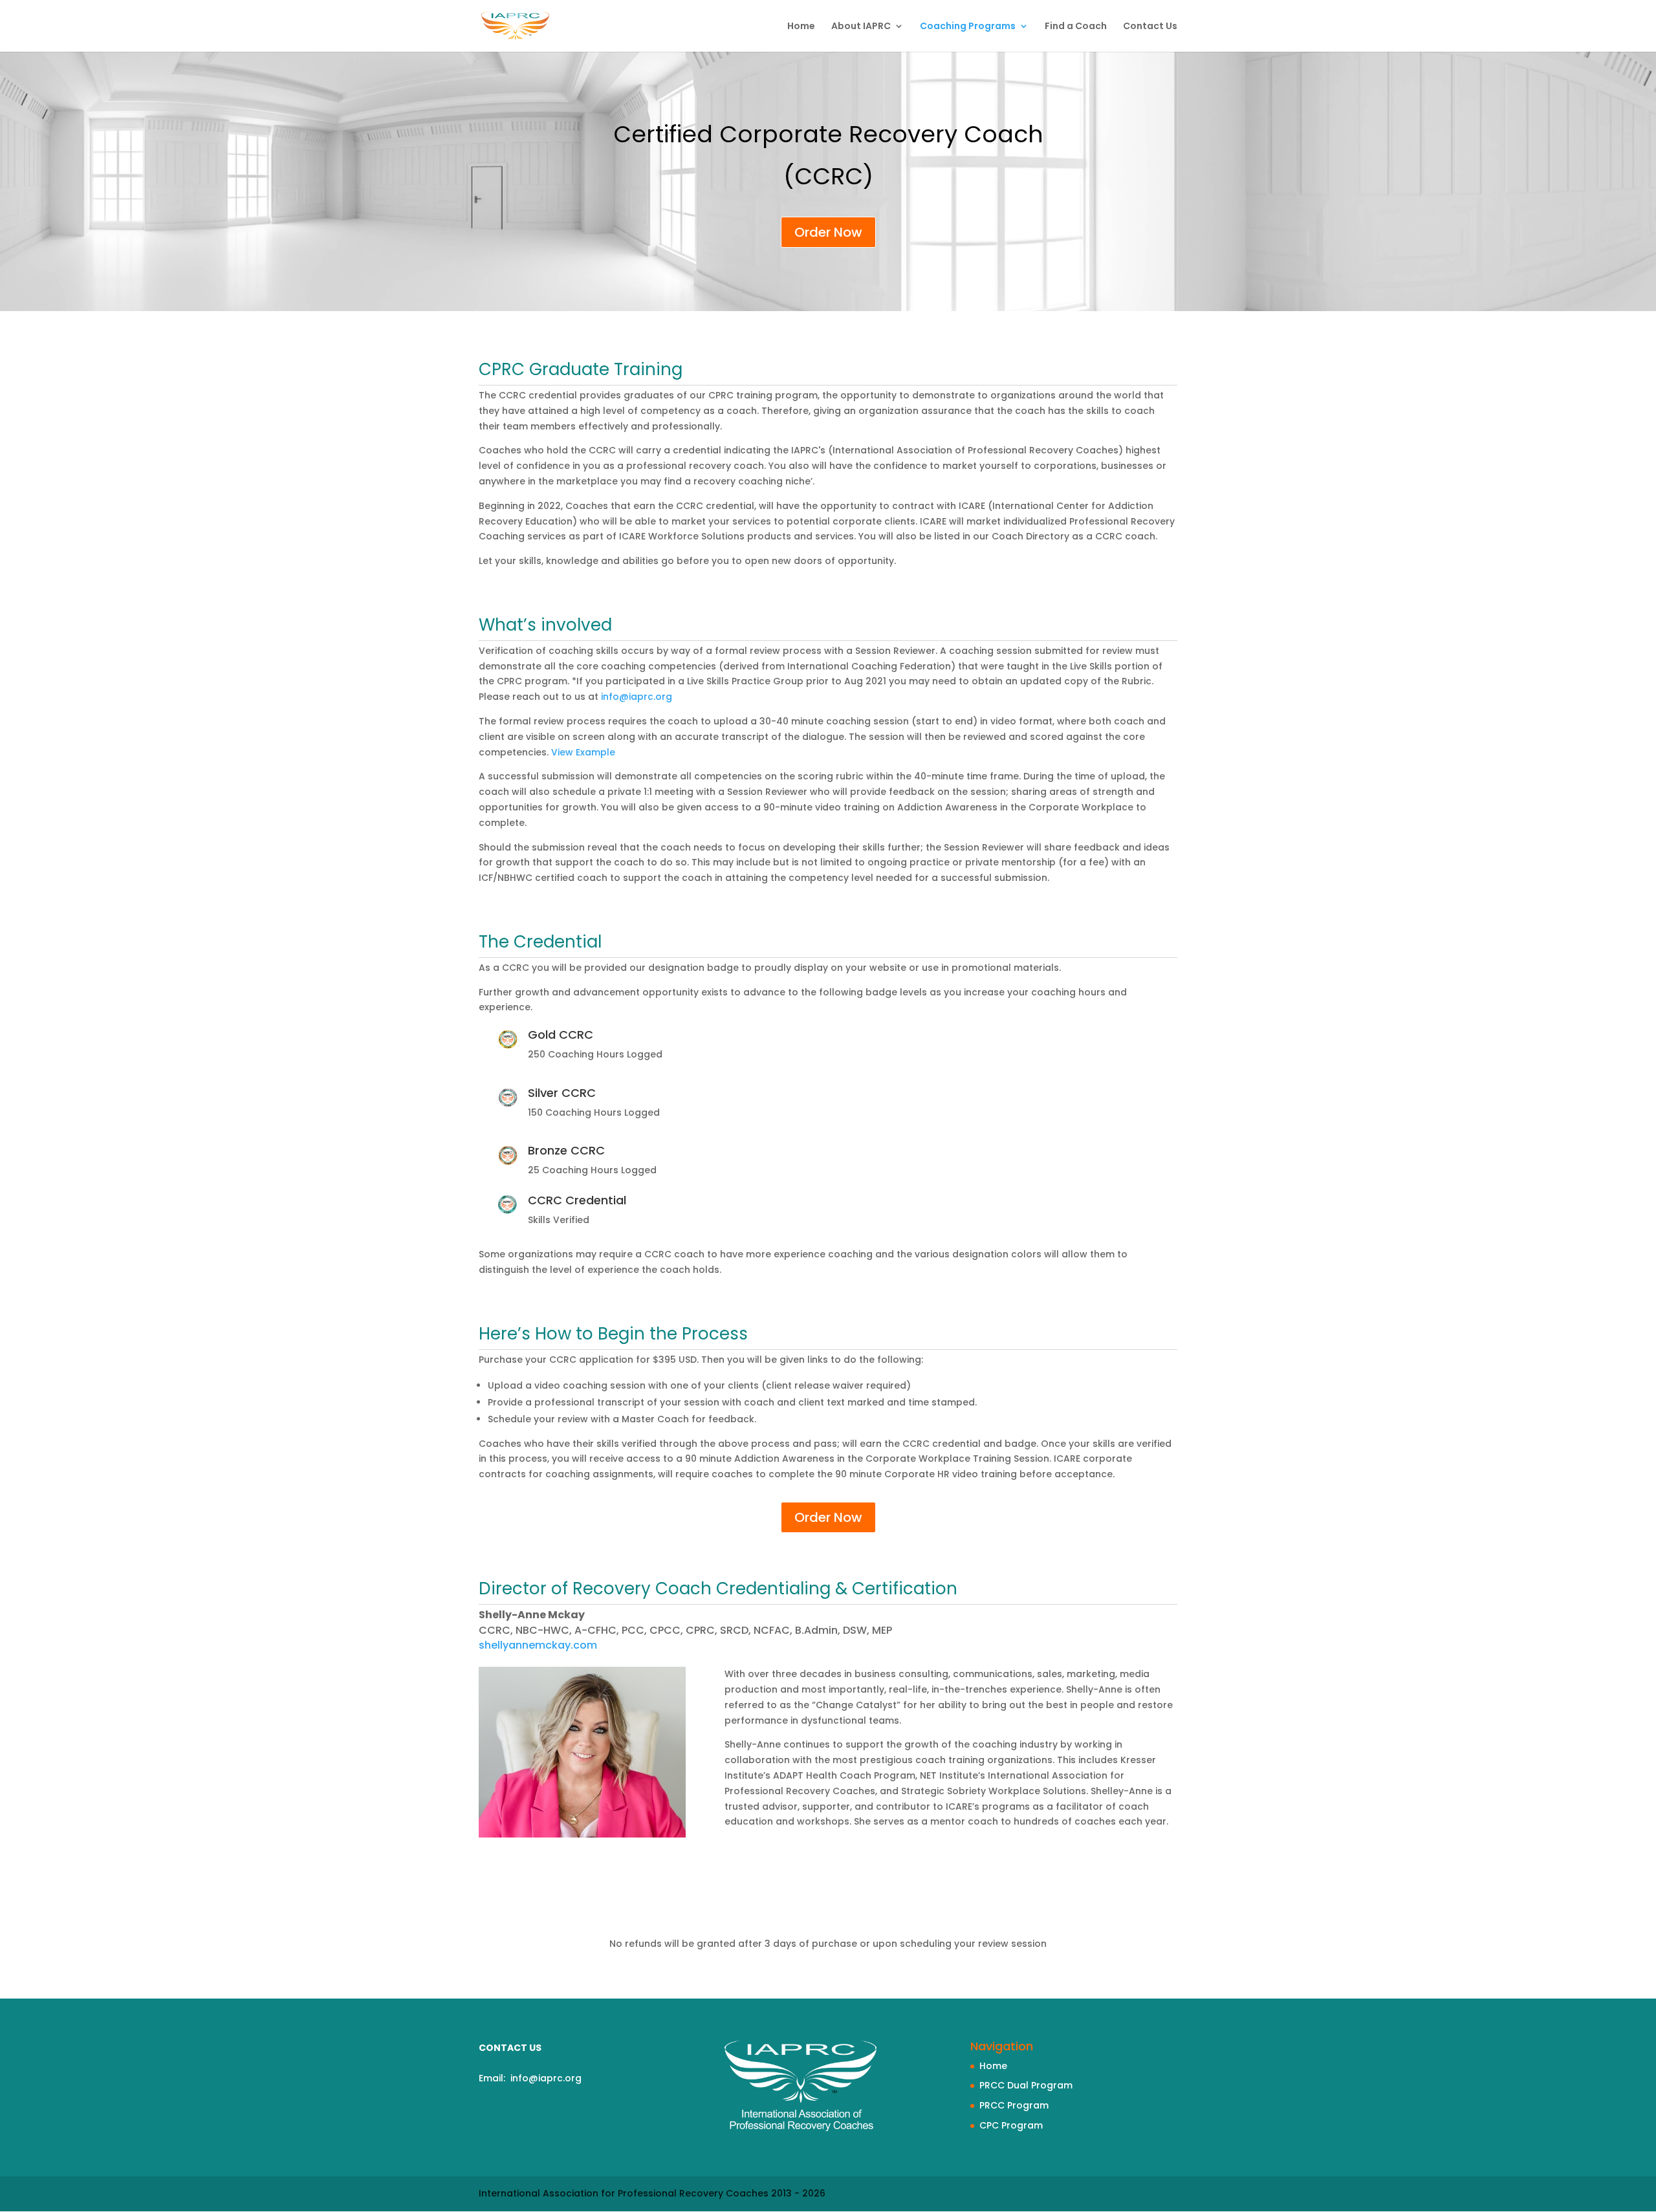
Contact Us (1150, 27)
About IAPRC (861, 27)
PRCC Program (1014, 2105)
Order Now (828, 232)
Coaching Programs (968, 27)
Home (801, 27)
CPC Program (1011, 2125)
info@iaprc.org (637, 697)
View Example (583, 752)
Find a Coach (1076, 27)
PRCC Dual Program (1026, 2085)
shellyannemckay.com (538, 1645)
